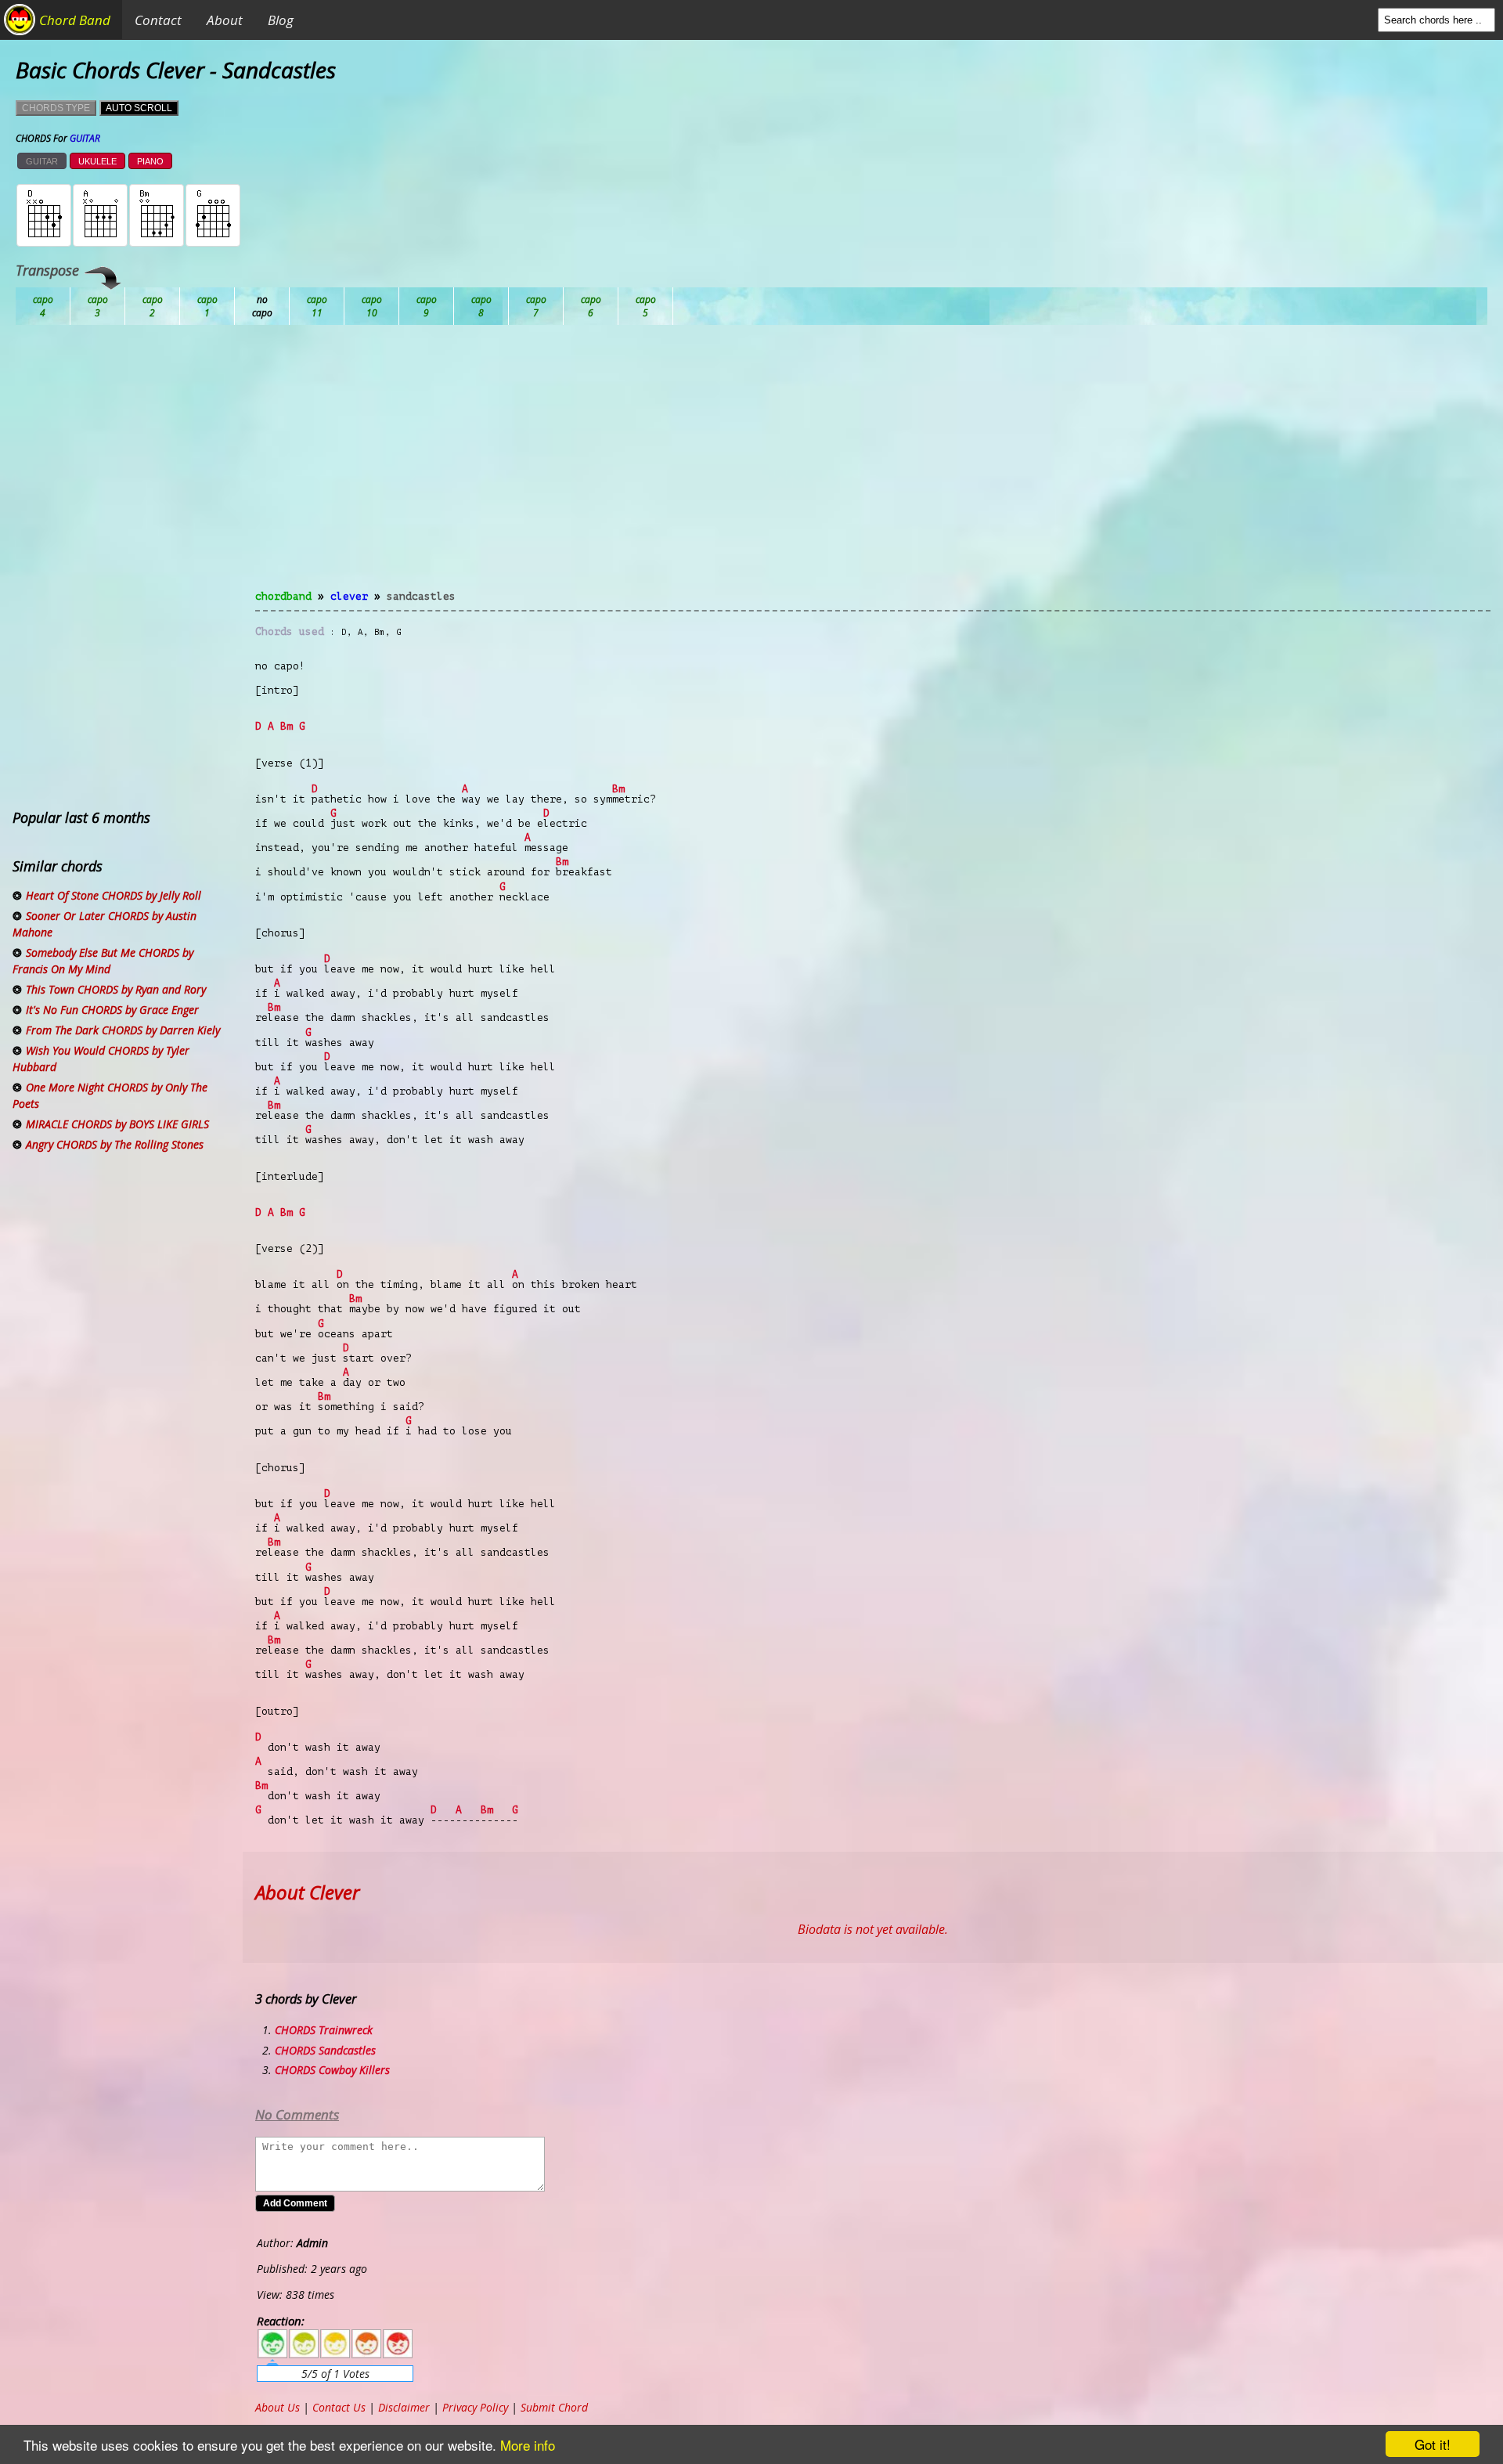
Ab (43, 306)
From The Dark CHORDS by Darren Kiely (123, 1030)
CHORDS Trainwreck (324, 2030)
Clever (349, 596)
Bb (153, 306)
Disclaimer (404, 2407)
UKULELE (97, 161)
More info (528, 2445)
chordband (283, 596)
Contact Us (339, 2407)
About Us (278, 2407)
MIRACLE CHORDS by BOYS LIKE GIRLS (117, 1124)
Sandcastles (421, 596)
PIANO (150, 161)
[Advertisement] (873, 467)
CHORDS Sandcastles (325, 2050)
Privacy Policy (475, 2407)
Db (317, 306)
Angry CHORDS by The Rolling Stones (115, 1144)
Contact (158, 20)
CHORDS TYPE (56, 108)
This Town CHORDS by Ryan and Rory (116, 989)
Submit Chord (554, 2407)
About (225, 20)
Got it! (1433, 2444)
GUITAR (42, 161)
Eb (427, 306)
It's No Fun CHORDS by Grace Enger (112, 1010)
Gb (591, 306)
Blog (281, 20)
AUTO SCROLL (139, 108)
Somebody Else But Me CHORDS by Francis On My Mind (103, 961)
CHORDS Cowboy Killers (332, 2070)
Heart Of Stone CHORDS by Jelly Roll (114, 895)
